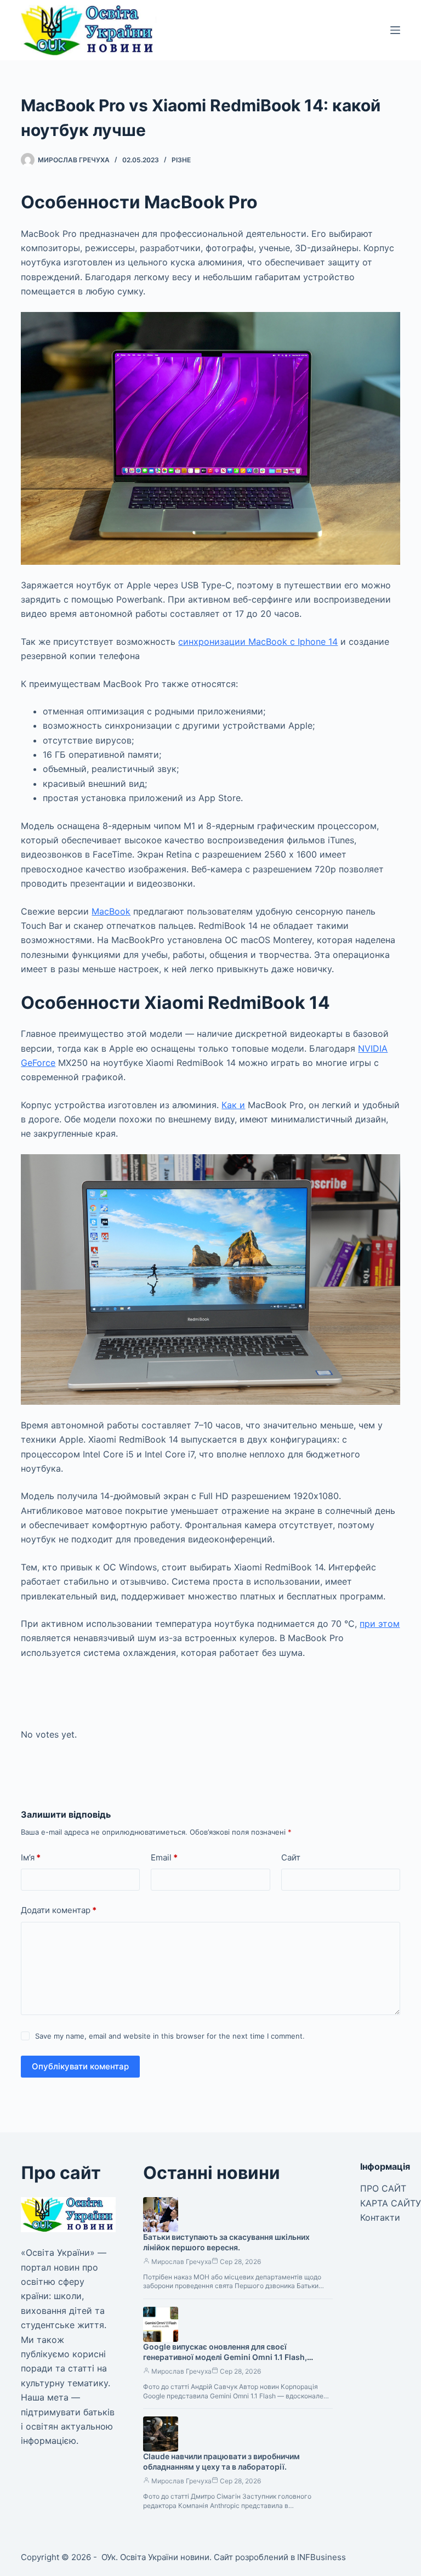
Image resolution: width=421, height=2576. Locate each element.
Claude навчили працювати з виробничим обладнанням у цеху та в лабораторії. (221, 2461)
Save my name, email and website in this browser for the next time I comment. (170, 2036)
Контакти (380, 2217)
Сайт (291, 1857)
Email (164, 1857)
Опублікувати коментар (80, 2066)
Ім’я (31, 1857)
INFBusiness (322, 2557)
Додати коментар (59, 1910)
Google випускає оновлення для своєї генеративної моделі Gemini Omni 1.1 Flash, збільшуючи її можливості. (225, 2357)
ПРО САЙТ (383, 2188)
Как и (233, 1105)
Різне (181, 160)
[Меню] (395, 30)
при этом (380, 1624)
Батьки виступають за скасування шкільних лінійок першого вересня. (226, 2242)
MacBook (111, 911)
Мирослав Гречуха (181, 2262)
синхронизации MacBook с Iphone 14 (258, 642)
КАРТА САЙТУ (391, 2203)
